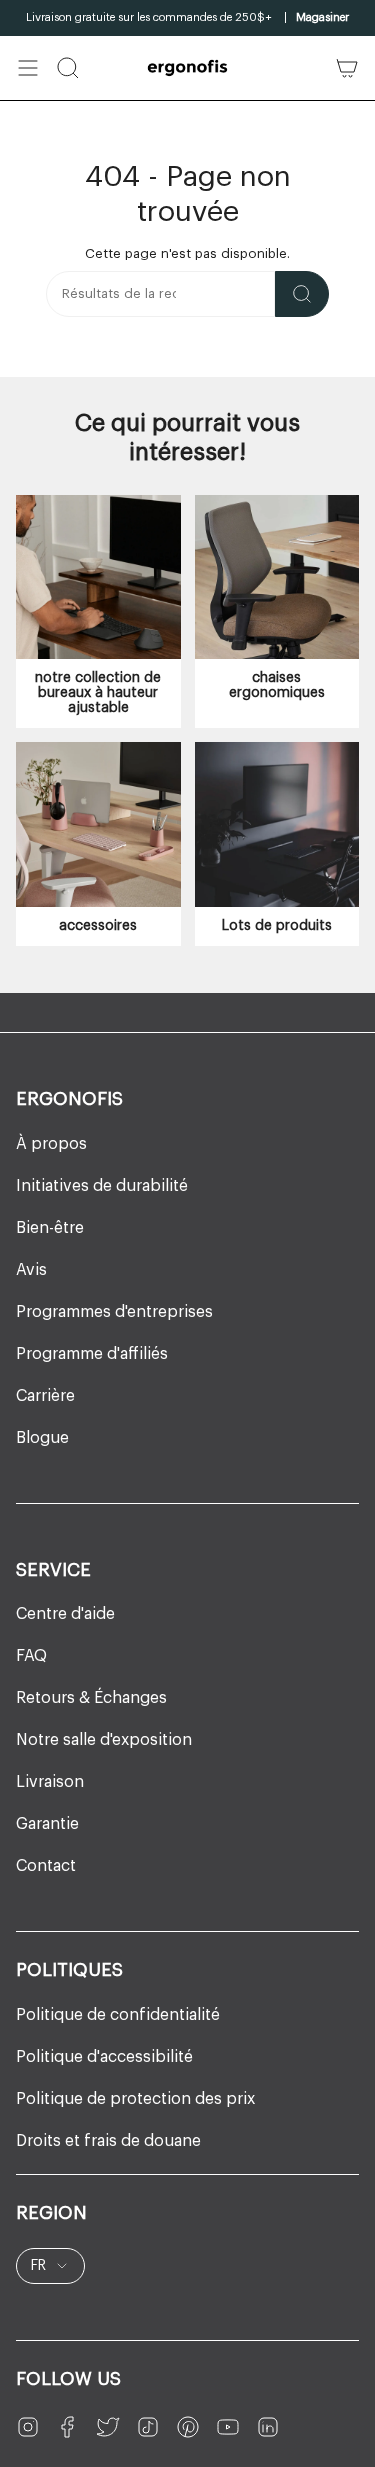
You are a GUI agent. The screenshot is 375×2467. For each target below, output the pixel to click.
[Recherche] (302, 294)
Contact (46, 1866)
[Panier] (347, 68)
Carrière (45, 1396)
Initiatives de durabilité (102, 1186)
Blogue (42, 1438)
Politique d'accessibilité (104, 2057)
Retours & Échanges (91, 1698)
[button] (68, 68)
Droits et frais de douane (108, 2141)
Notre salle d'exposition (104, 1740)
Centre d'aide (65, 1614)
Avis (31, 1270)
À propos (51, 1144)
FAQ (31, 1656)
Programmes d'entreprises (114, 1312)
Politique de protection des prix (135, 2099)
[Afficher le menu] (28, 68)
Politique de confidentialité (118, 2015)
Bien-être (50, 1228)
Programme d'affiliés (92, 1354)
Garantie (47, 1824)
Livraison (50, 1782)
